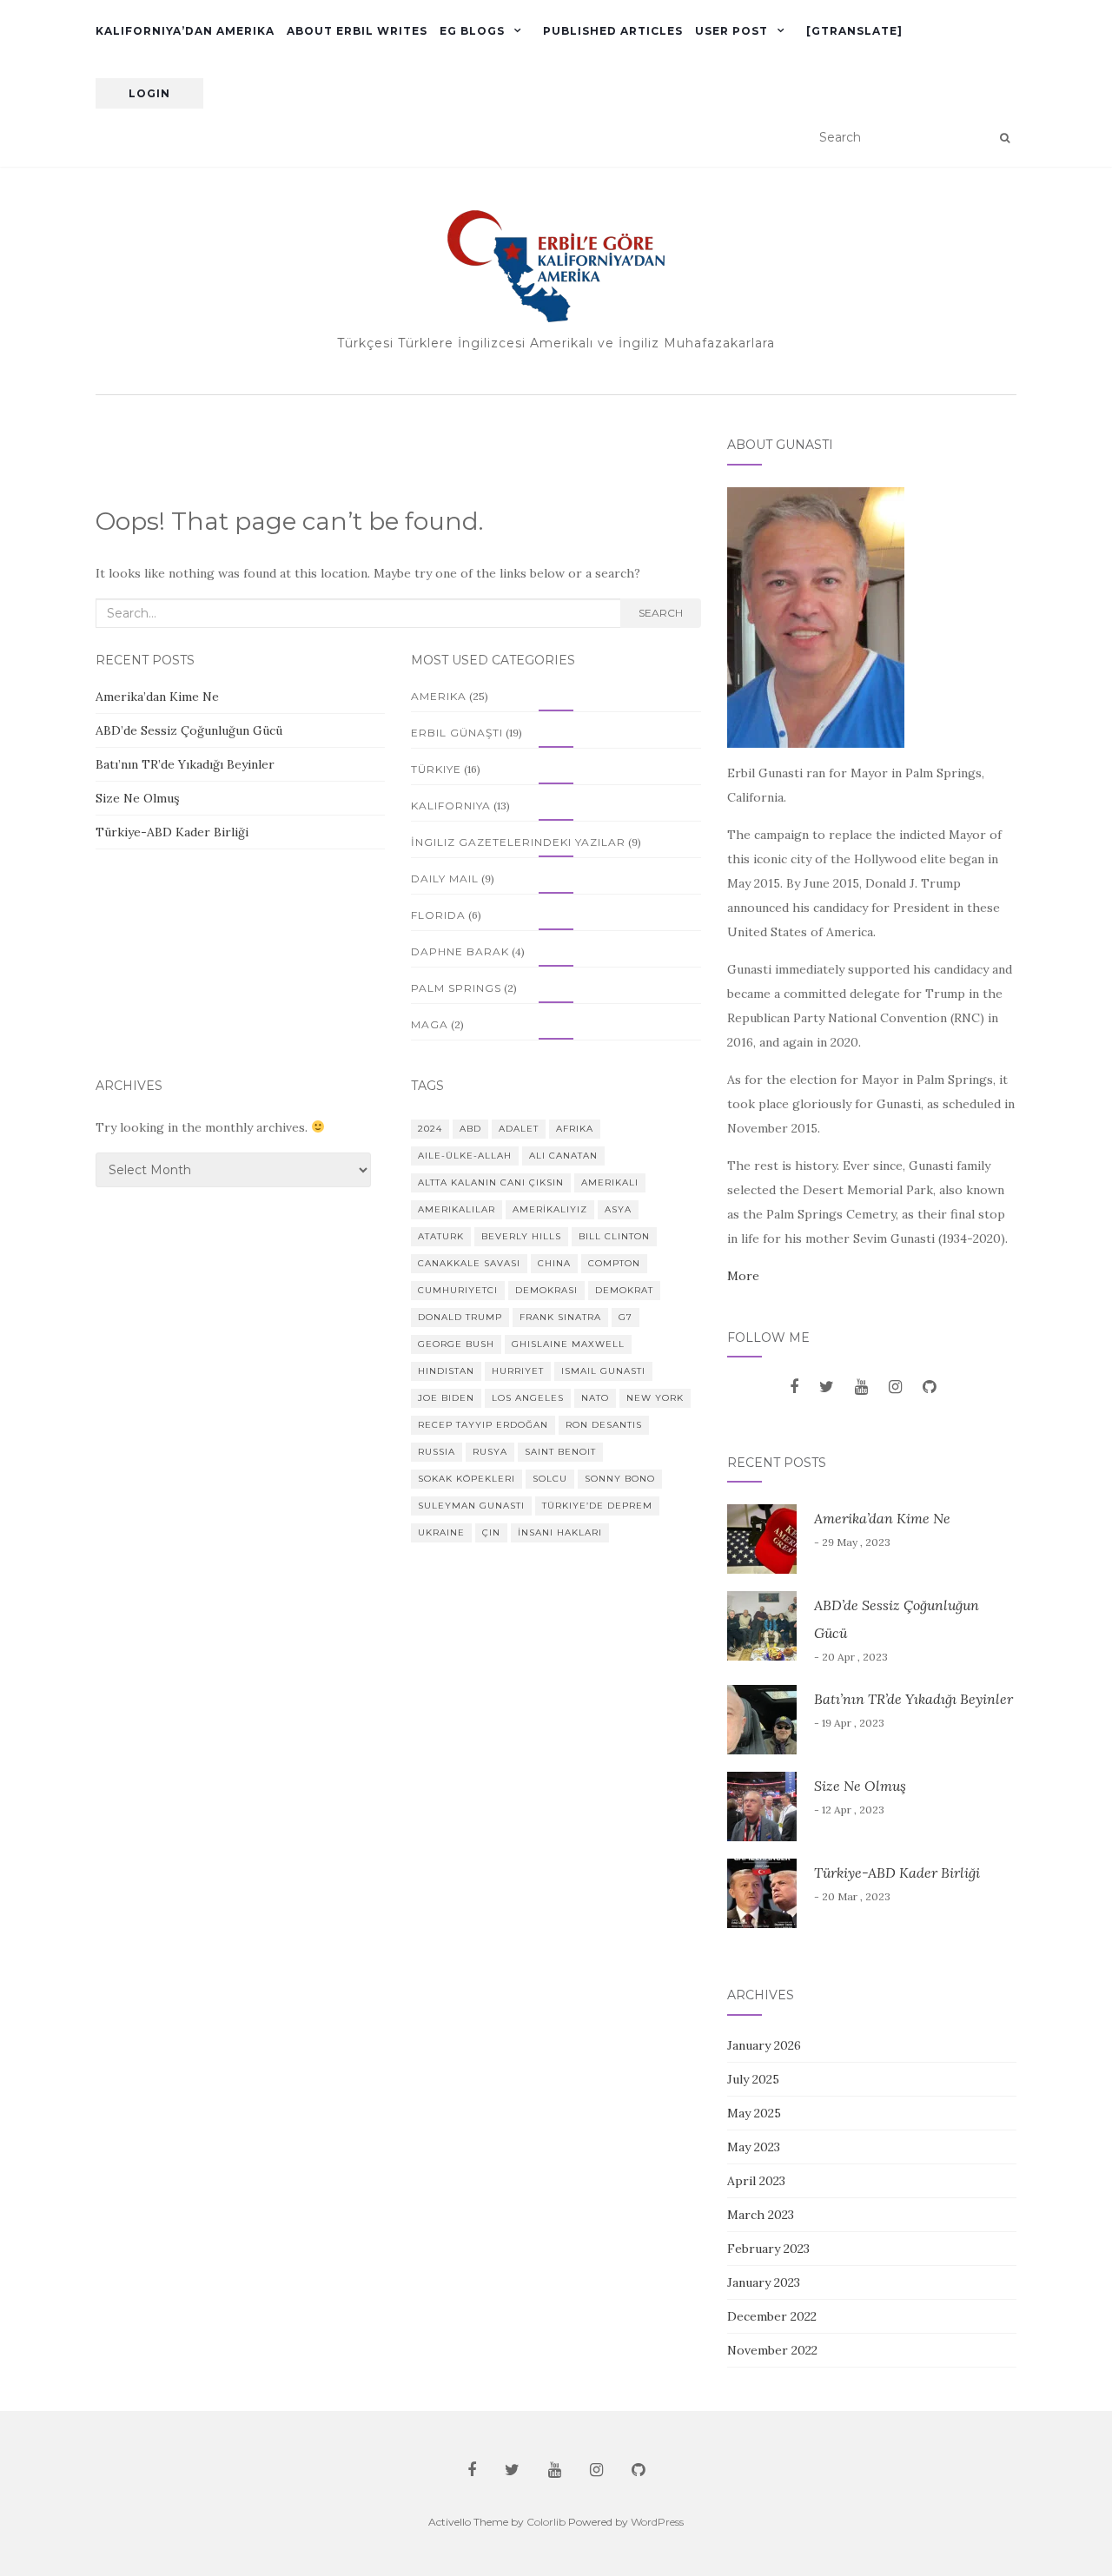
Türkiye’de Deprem (597, 1506)
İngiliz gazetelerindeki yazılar (518, 842)
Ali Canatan (563, 1156)
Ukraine (441, 1532)
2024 (430, 1129)
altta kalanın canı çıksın (491, 1182)
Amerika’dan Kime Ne (157, 697)
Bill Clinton (614, 1236)
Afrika (575, 1129)
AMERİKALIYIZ (550, 1209)
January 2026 (764, 2045)
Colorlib (546, 2522)
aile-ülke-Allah (465, 1156)
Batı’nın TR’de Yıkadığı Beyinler (185, 764)
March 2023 (761, 2215)
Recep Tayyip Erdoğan (483, 1425)
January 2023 (764, 2282)
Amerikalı (610, 1182)
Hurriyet (518, 1371)
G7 (625, 1317)
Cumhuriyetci (458, 1290)
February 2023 (768, 2249)
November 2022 (772, 2350)
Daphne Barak (460, 951)
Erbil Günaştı (457, 733)
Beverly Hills (521, 1236)
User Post (731, 31)
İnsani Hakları (560, 1532)
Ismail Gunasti (603, 1371)
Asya (618, 1209)
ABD (470, 1129)
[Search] (1005, 138)
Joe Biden (446, 1398)
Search (661, 613)
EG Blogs (472, 31)
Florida (438, 915)
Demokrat (624, 1290)
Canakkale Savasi (469, 1263)
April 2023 (756, 2181)
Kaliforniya (451, 806)
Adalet (519, 1129)
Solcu (550, 1479)
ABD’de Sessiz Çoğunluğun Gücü (191, 730)
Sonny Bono (620, 1479)
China (554, 1263)
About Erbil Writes (357, 31)
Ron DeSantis (604, 1425)
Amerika (439, 696)
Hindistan (446, 1371)
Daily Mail (445, 878)
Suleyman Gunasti (471, 1506)
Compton (614, 1263)
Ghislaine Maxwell (568, 1344)
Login (149, 93)
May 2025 (754, 2113)
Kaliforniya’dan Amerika (185, 31)
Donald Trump (460, 1317)
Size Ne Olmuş (137, 798)
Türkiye (436, 769)
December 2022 (772, 2316)
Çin (491, 1532)
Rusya (490, 1452)
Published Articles (613, 31)
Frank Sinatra (560, 1317)
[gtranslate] (854, 31)
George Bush (456, 1344)
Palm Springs (456, 988)
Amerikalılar (457, 1209)
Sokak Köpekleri (467, 1479)
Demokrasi (546, 1290)
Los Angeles (528, 1398)
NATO (595, 1398)
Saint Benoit (560, 1452)
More (743, 1276)
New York (655, 1398)
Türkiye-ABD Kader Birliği (172, 832)
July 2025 (753, 2079)
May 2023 (754, 2147)
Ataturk (441, 1236)
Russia (437, 1452)
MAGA (430, 1024)
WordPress (657, 2522)
